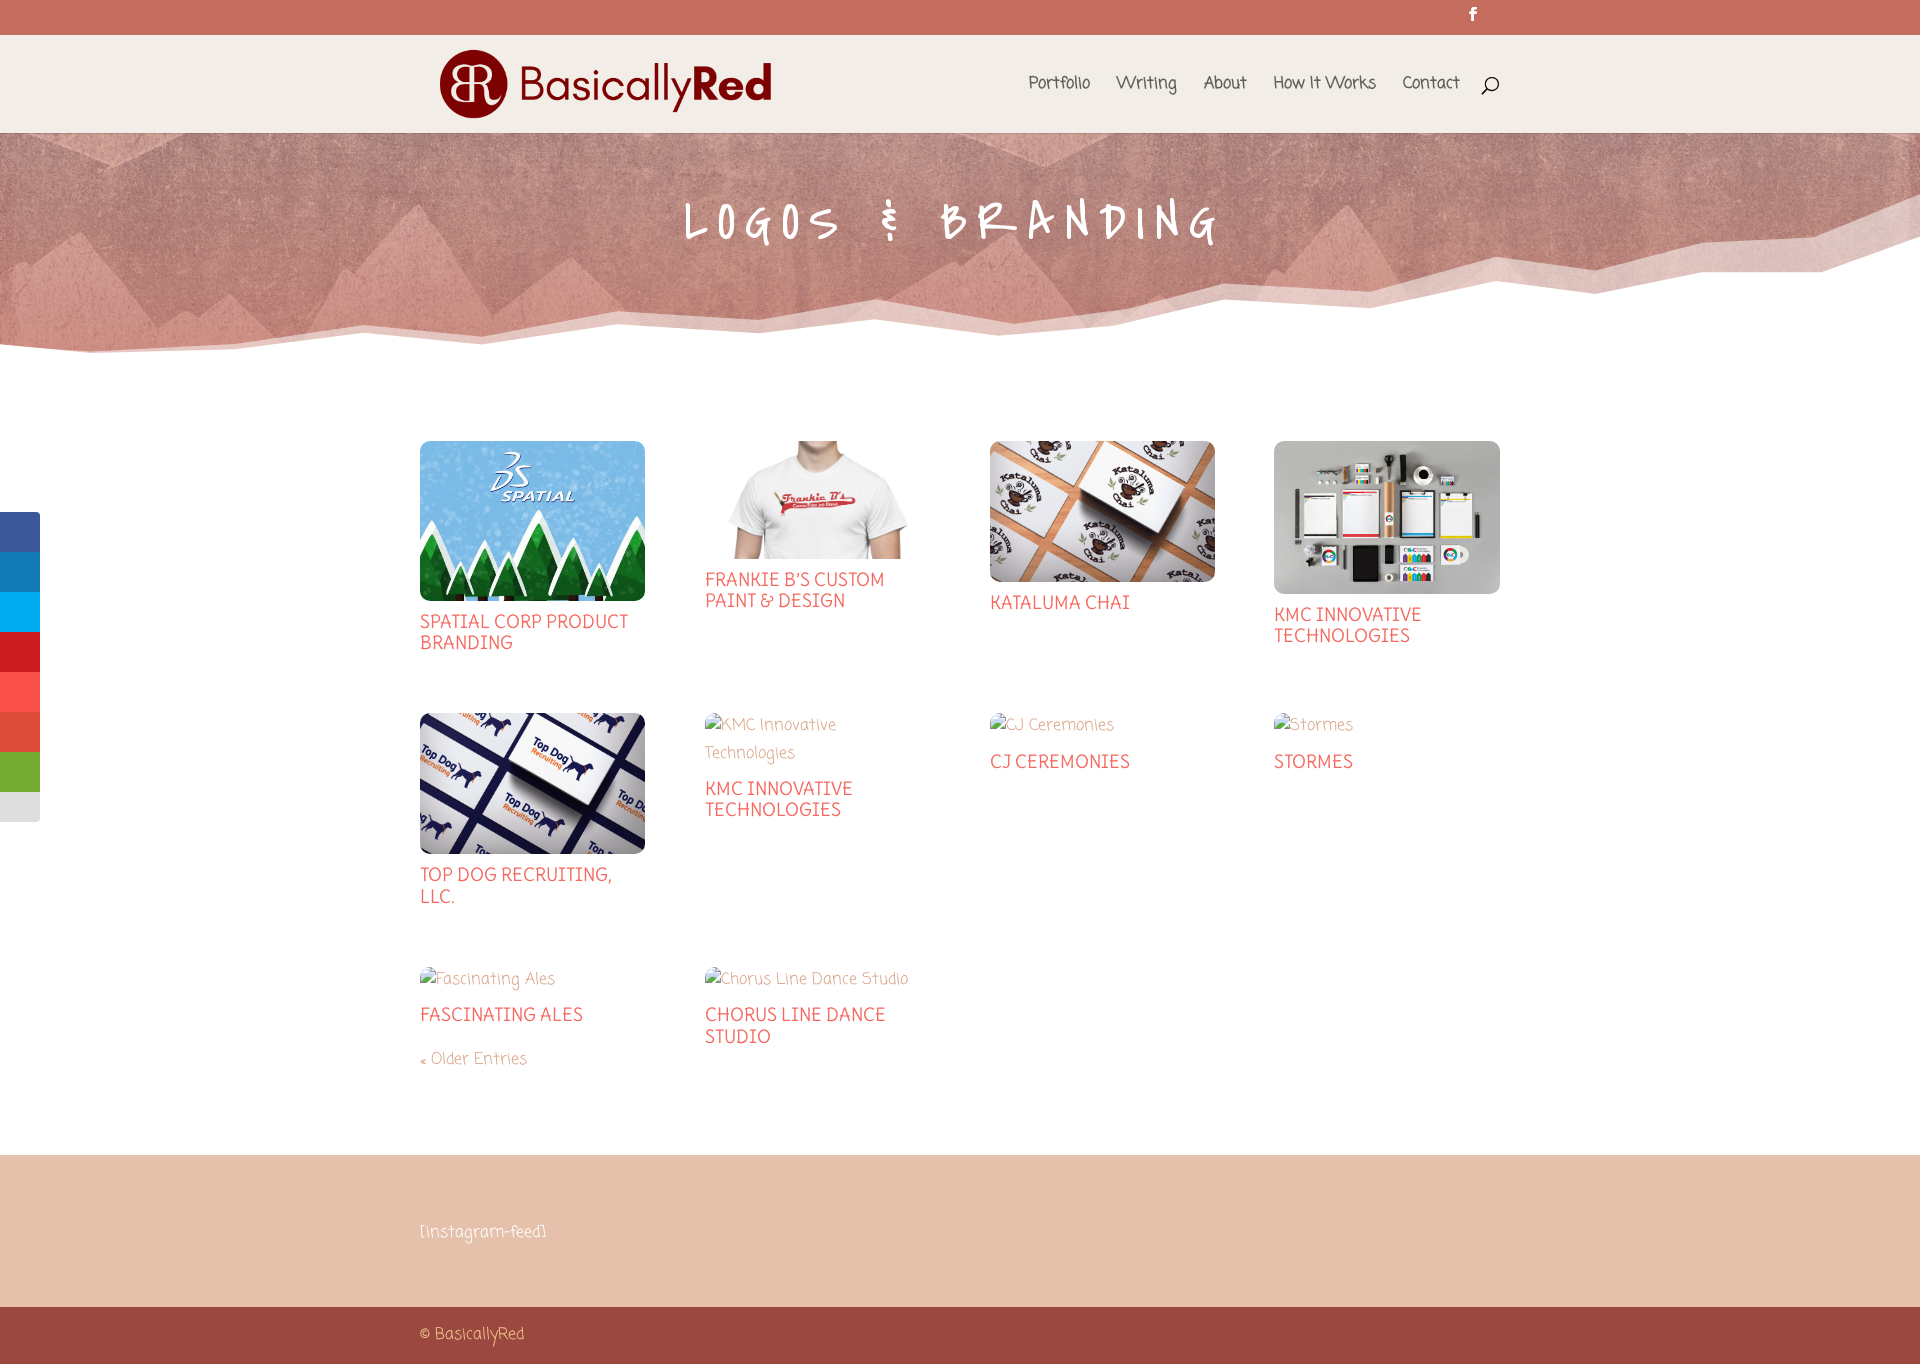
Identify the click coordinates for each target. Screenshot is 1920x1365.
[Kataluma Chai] (1102, 511)
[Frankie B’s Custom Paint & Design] (817, 500)
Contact (1431, 86)
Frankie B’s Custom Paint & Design (795, 590)
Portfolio (1059, 86)
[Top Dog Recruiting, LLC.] (532, 783)
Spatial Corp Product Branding (524, 632)
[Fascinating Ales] (532, 980)
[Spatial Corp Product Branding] (532, 521)
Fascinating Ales (501, 1014)
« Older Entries (473, 1060)
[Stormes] (1386, 726)
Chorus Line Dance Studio (795, 1025)
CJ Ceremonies (1060, 761)
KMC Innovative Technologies (1348, 625)
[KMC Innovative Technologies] (1386, 517)
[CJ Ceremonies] (1102, 726)
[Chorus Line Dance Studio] (817, 980)
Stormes (1313, 761)
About (1225, 86)
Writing (1147, 86)
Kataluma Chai (1060, 602)
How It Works (1325, 86)
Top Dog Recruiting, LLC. (516, 885)
